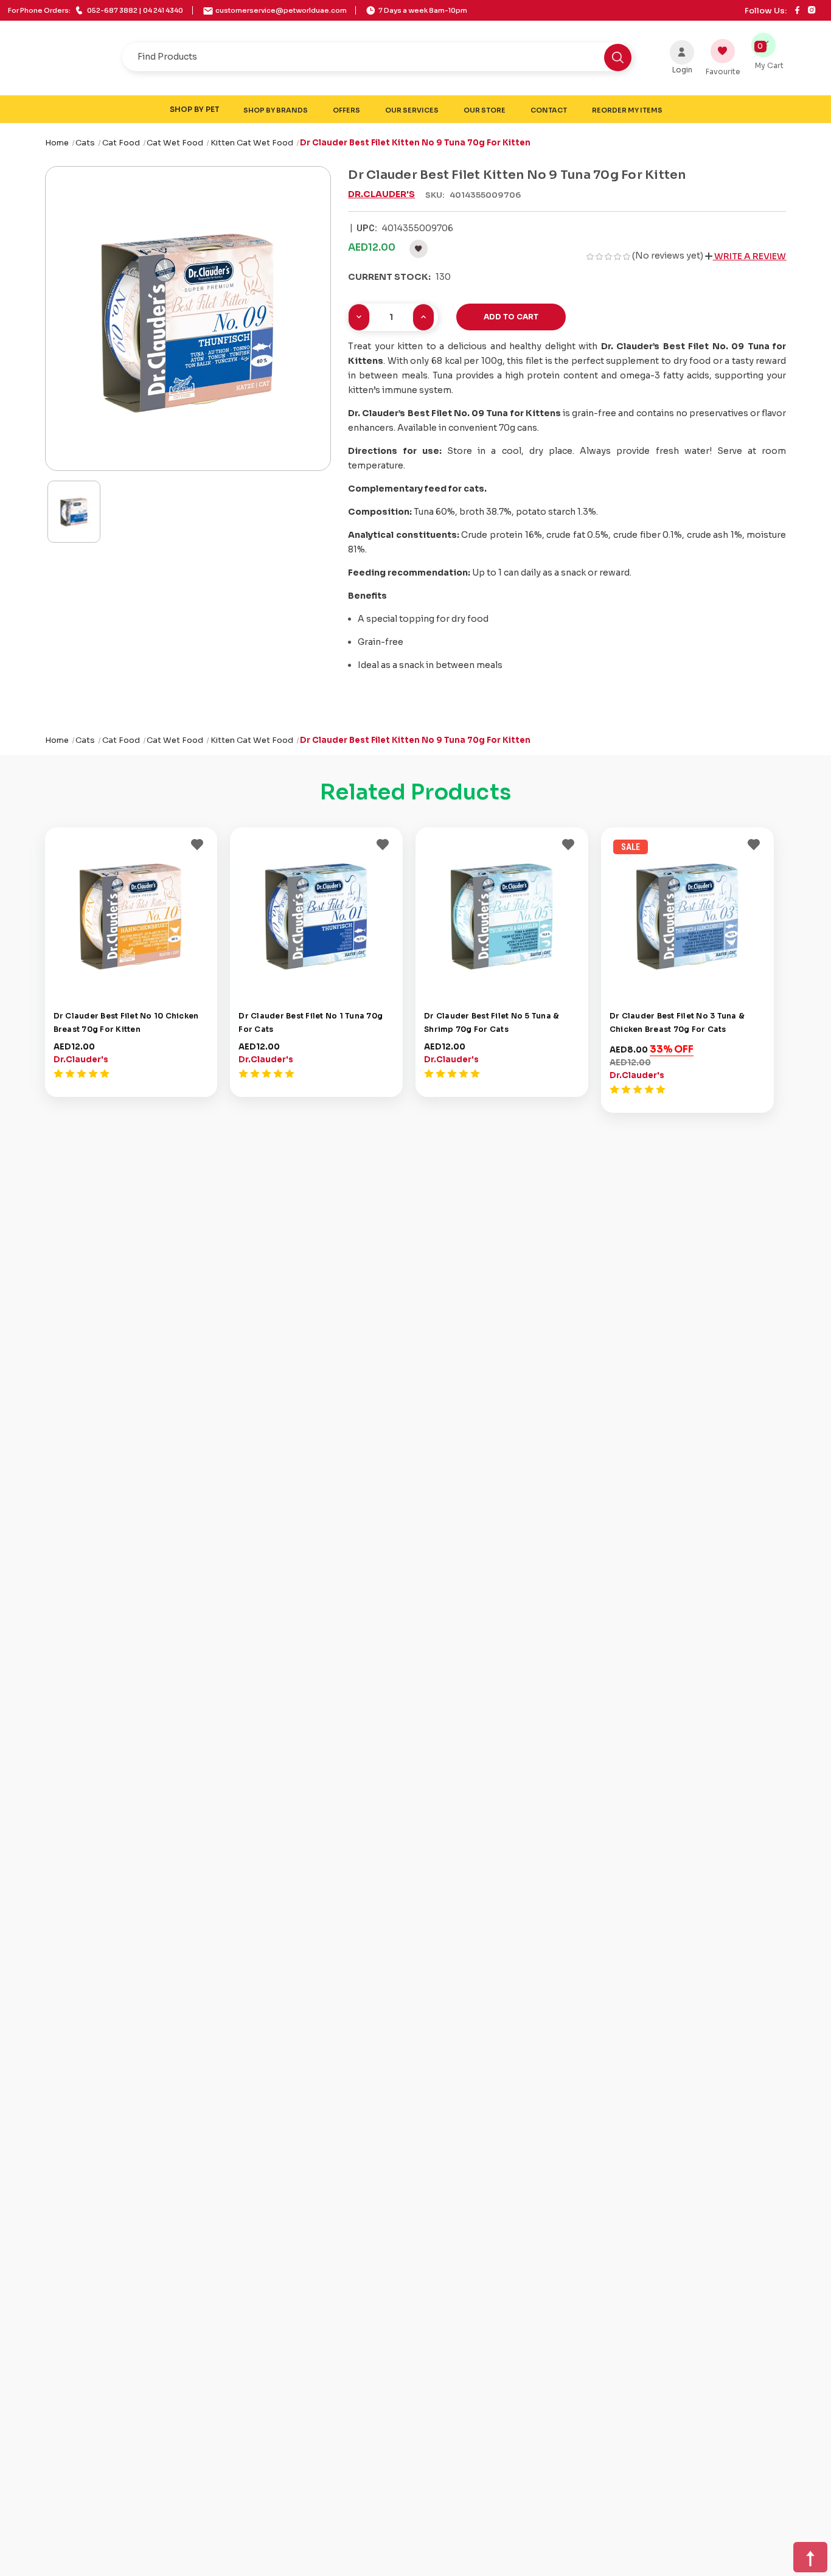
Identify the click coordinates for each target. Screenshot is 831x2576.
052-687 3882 (96, 10)
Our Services (412, 110)
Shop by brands (276, 110)
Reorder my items (627, 110)
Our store (485, 110)
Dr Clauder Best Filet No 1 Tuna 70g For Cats (311, 1021)
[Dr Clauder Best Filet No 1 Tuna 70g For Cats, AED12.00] (316, 913)
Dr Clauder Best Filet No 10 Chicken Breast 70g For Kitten (126, 1021)
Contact (549, 110)
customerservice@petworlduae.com (281, 10)
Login (682, 70)
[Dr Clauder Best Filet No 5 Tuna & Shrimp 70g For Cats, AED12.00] (502, 913)
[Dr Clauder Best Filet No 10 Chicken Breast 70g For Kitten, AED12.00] (131, 913)
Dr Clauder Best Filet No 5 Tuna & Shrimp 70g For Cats (492, 1021)
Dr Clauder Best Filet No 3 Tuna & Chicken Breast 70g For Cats (677, 1021)
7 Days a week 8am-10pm (422, 10)
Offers (346, 110)
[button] (746, 256)
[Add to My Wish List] (197, 843)
